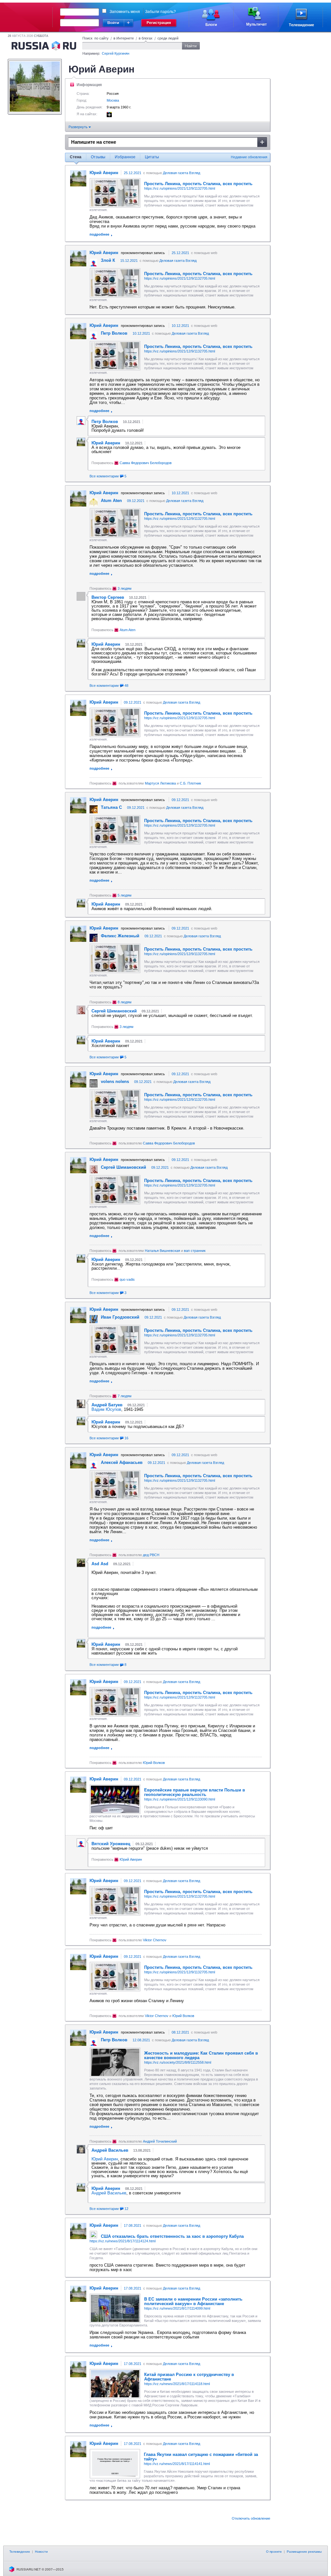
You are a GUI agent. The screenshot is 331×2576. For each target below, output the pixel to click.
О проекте (274, 2552)
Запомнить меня (125, 12)
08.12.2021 (180, 2032)
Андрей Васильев (109, 2193)
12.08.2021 (141, 2040)
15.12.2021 (129, 261)
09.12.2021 (136, 501)
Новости (41, 2552)
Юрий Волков (154, 1763)
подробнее (99, 234)
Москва (113, 100)
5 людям (125, 895)
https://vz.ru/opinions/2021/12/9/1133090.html (180, 1799)
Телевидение (20, 2552)
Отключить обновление (251, 2518)
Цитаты (152, 157)
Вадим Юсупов (106, 1409)
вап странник (195, 1251)
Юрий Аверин (131, 1859)
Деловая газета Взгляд (182, 173)
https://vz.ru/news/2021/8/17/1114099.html (177, 2308)
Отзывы (98, 157)
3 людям (125, 588)
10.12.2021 (180, 326)
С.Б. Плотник (190, 783)
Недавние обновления (249, 157)
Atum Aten (128, 630)
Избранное (125, 157)
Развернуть (79, 127)
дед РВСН (151, 1555)
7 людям (125, 1396)
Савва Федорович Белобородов (146, 463)
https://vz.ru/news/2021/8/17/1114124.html (123, 2241)
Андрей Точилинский (160, 2141)
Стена (76, 157)
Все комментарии (108, 476)
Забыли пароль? (160, 12)
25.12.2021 (133, 173)
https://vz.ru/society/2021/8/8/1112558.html (178, 2062)
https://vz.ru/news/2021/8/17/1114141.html (177, 2464)
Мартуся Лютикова (160, 783)
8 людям (125, 1002)
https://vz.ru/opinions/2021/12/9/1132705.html (180, 188)
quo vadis (127, 1279)
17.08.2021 (133, 2225)
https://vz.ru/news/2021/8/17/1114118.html (177, 2384)
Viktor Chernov (155, 1940)
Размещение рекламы (304, 2552)
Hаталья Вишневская (162, 1251)
